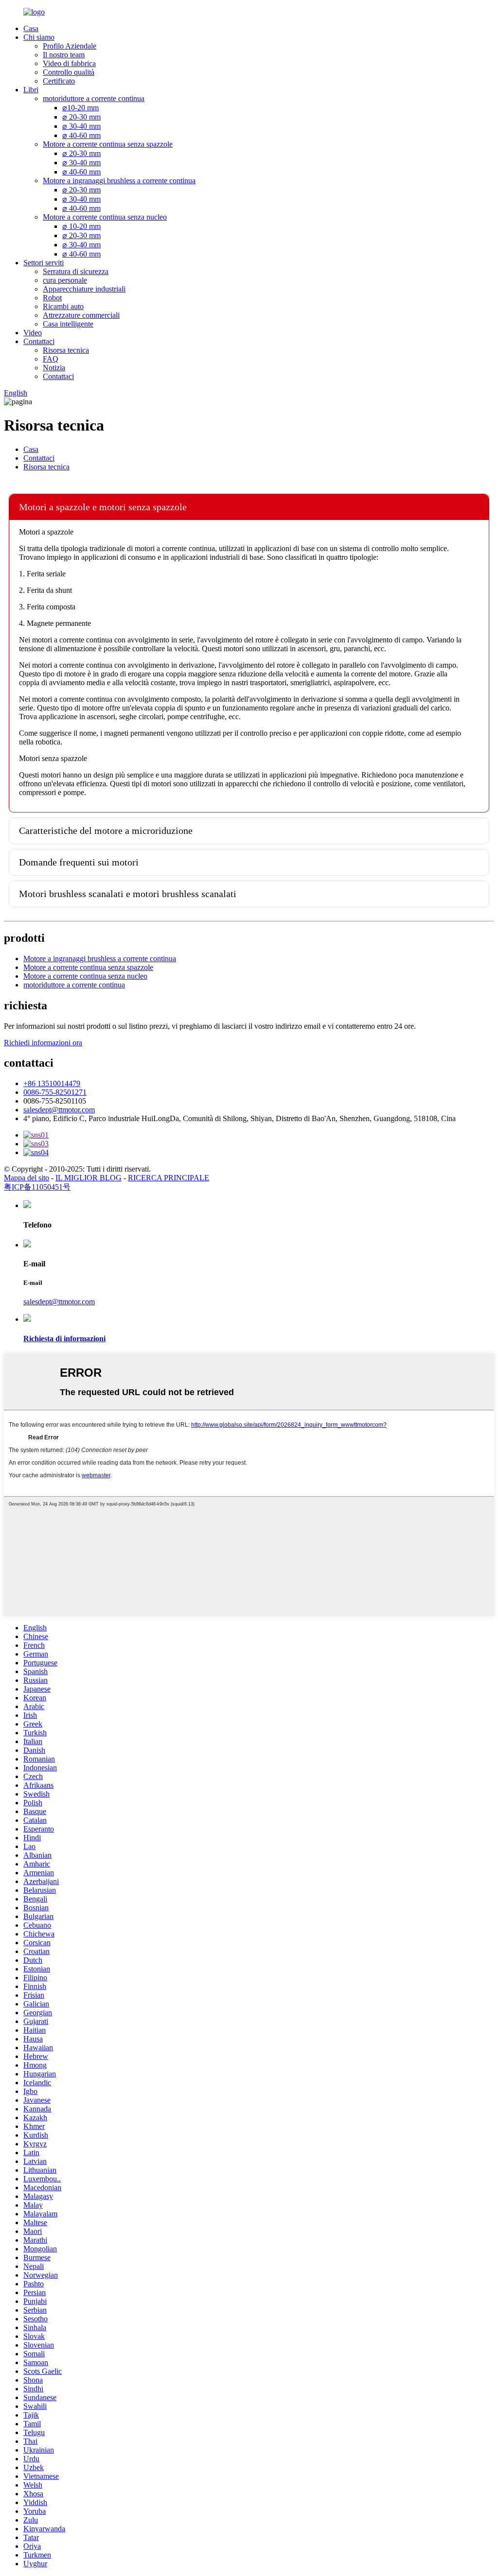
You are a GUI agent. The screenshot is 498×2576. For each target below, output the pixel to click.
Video (33, 333)
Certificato (59, 81)
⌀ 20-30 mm (81, 117)
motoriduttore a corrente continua (94, 98)
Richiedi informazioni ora (43, 1043)
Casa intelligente (68, 324)
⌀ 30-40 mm (81, 126)
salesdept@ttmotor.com (59, 1110)
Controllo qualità (69, 72)
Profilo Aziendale (70, 46)
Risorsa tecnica (66, 350)
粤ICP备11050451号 (37, 1187)
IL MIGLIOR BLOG (89, 1178)
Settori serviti (44, 263)
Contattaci (39, 341)
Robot (52, 298)
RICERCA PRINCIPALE (169, 1178)
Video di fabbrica (69, 63)
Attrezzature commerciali (81, 315)
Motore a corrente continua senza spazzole (108, 144)
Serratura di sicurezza (76, 271)
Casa (31, 28)
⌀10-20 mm (80, 108)
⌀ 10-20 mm (81, 226)
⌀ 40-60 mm (81, 135)
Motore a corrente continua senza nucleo (105, 217)
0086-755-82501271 (55, 1092)
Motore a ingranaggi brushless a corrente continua (119, 181)
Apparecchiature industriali (84, 289)
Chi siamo (39, 37)
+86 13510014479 (52, 1083)
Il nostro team (64, 55)
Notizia (54, 368)
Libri (31, 90)
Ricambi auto (63, 306)
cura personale (65, 280)
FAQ (51, 359)
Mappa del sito (27, 1178)
